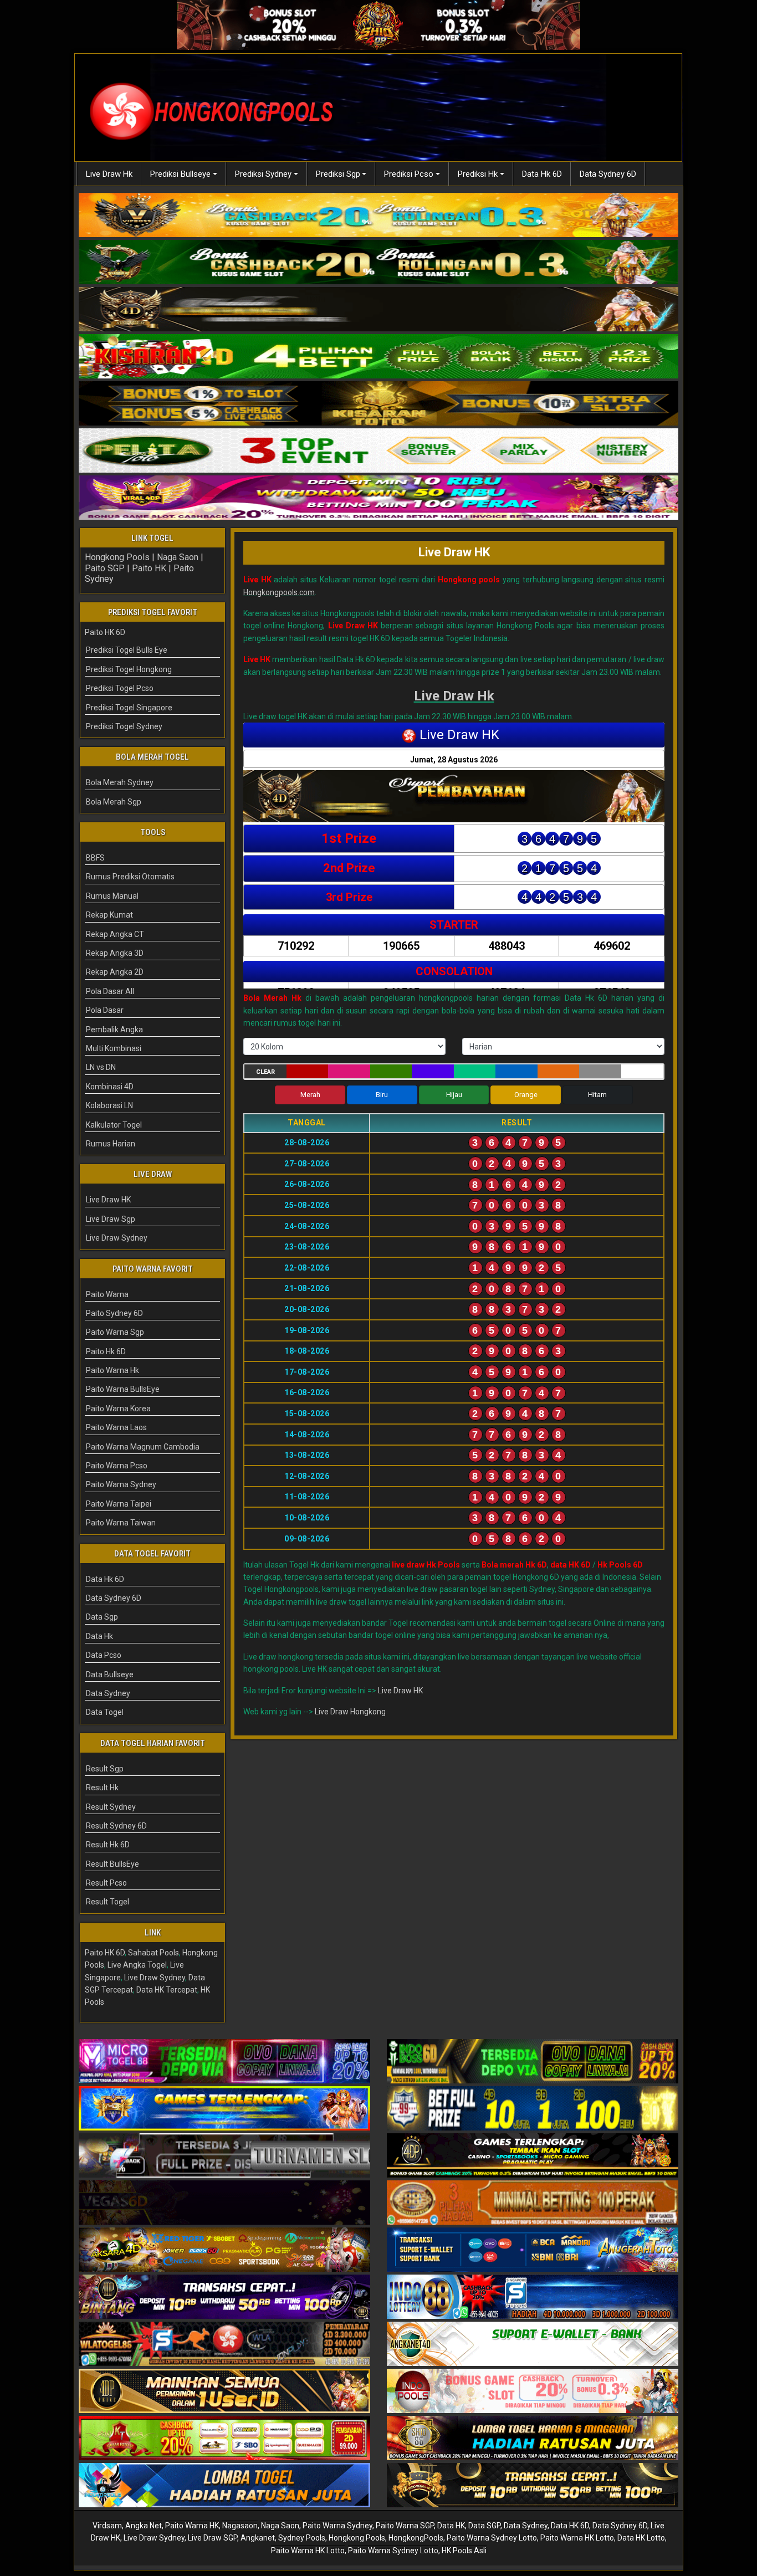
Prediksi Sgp (338, 174)
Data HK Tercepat (167, 1990)
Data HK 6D (570, 2526)
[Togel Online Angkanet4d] (533, 2344)
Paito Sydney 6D (114, 1313)
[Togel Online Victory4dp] (224, 2109)
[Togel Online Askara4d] (224, 2250)
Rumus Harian (111, 1144)
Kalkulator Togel (114, 1125)
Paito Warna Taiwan (121, 1523)
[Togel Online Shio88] (533, 2439)
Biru (382, 1095)
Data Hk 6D (542, 174)
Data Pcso (104, 1655)
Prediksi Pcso (409, 174)
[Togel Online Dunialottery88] (533, 2203)
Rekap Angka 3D (115, 953)
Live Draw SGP (213, 2538)
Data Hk (99, 1636)
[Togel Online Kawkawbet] (224, 2156)
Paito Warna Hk (112, 1370)
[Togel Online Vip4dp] (533, 2156)
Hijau (454, 1095)
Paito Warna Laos (116, 1427)
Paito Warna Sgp (115, 1332)
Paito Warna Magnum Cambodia (143, 1447)
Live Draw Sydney (117, 1238)
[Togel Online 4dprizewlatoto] (224, 2391)
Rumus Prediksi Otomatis (130, 877)
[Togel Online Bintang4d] (224, 2297)
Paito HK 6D (105, 632)
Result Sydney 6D (116, 1826)
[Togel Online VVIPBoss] (378, 216)
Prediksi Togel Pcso (120, 688)
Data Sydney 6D (608, 174)
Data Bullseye (110, 1674)
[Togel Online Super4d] (378, 310)
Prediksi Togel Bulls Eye (127, 650)
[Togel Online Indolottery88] (533, 2297)
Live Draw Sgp (111, 1219)
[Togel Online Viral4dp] (378, 499)
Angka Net (144, 2526)
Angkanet (258, 2538)
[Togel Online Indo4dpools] (224, 2486)
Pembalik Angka (114, 1030)
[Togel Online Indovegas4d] (533, 2486)
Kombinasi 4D (110, 1087)
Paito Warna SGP (405, 2526)
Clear (265, 1072)
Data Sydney (108, 1693)
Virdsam (107, 2526)
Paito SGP (105, 568)
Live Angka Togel (137, 1965)
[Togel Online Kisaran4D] (378, 357)
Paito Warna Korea (118, 1409)
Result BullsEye (112, 1864)
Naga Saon (178, 557)
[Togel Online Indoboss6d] (533, 2062)
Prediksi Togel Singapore (129, 708)
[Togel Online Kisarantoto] (378, 404)
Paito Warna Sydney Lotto (492, 2538)
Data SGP (484, 2526)
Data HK (451, 2526)
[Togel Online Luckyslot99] (533, 2109)
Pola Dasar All (110, 991)
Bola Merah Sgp (114, 802)
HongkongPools (416, 2538)
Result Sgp (105, 1769)
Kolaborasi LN (109, 1105)
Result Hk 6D (108, 1845)
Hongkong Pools (117, 557)
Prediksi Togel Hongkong (129, 669)
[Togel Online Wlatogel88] (224, 2344)
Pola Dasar (105, 1010)
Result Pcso (106, 1883)
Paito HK (149, 568)
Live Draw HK (454, 552)
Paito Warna (107, 1294)
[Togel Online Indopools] (533, 2391)
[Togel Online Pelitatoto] (378, 452)
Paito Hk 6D (106, 1351)
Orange (526, 1095)
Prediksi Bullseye (180, 174)
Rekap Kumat (109, 915)
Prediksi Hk (478, 174)
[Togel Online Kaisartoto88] (224, 2439)
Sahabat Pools (154, 1953)
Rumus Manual (112, 896)
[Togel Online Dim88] (378, 263)
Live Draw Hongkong (350, 1712)
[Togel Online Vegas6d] (224, 2203)
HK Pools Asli (464, 2551)
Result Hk (102, 1788)
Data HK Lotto (641, 2538)
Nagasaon (240, 2526)
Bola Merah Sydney (120, 782)
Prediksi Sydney (263, 174)
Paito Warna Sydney (121, 1484)
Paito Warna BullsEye (123, 1389)
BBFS (95, 858)
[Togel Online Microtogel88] (224, 2062)
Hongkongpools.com (279, 592)
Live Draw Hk (109, 174)
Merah (310, 1095)
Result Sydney (111, 1807)
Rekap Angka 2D (115, 972)
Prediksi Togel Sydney (124, 726)
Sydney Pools (302, 2538)
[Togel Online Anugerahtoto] (533, 2250)
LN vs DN (101, 1067)
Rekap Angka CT (115, 934)
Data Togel (105, 1712)
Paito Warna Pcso (117, 1466)
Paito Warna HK (192, 2526)
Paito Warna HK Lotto (577, 2538)
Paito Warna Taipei (119, 1504)
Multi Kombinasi (114, 1048)
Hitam (597, 1095)
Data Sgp (102, 1617)
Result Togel (108, 1902)
